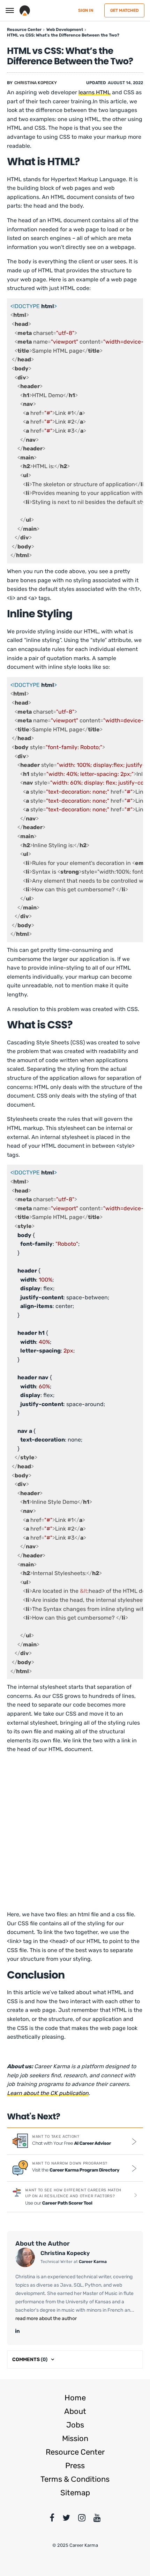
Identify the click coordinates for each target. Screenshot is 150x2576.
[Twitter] (66, 2519)
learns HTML (95, 92)
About (75, 2411)
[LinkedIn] (17, 2331)
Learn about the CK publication (48, 2093)
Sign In (86, 10)
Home (75, 2398)
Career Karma (93, 2262)
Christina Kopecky (36, 83)
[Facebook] (52, 2519)
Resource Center (75, 2452)
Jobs (75, 2425)
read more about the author (46, 2318)
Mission (75, 2438)
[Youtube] (97, 2519)
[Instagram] (82, 2519)
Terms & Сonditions (75, 2479)
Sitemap (75, 2493)
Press (75, 2466)
